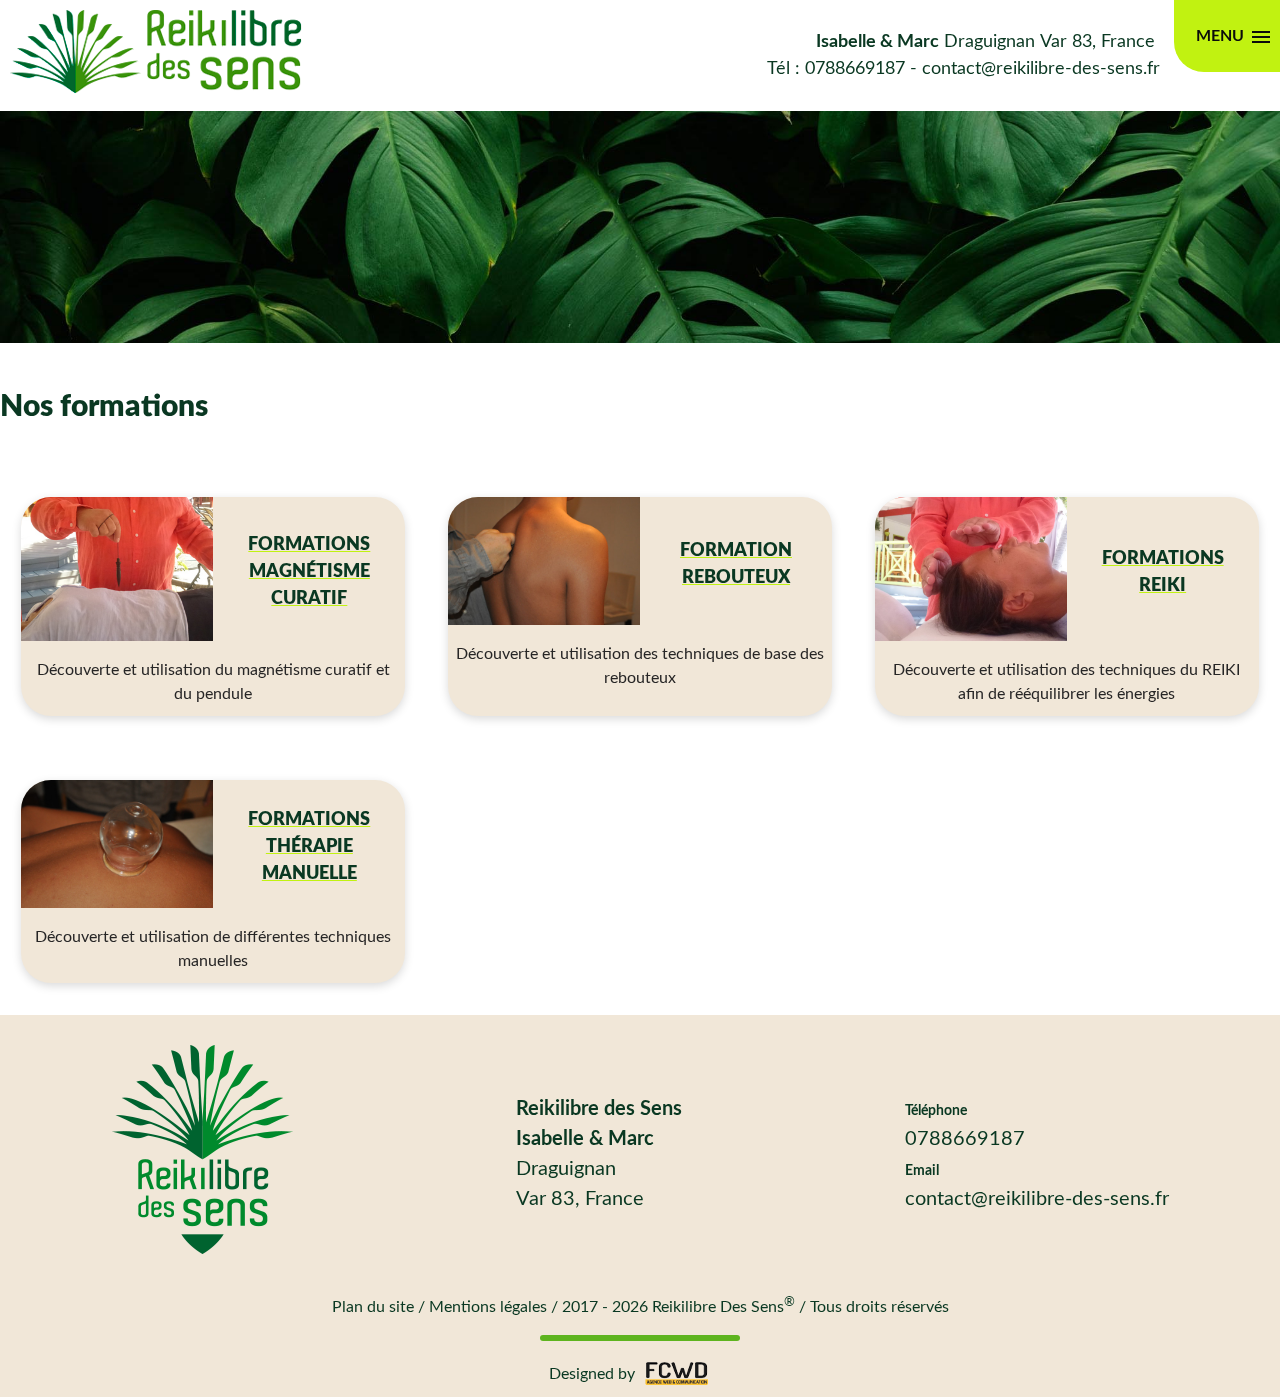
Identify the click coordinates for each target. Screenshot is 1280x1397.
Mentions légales (488, 1307)
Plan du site (373, 1307)
